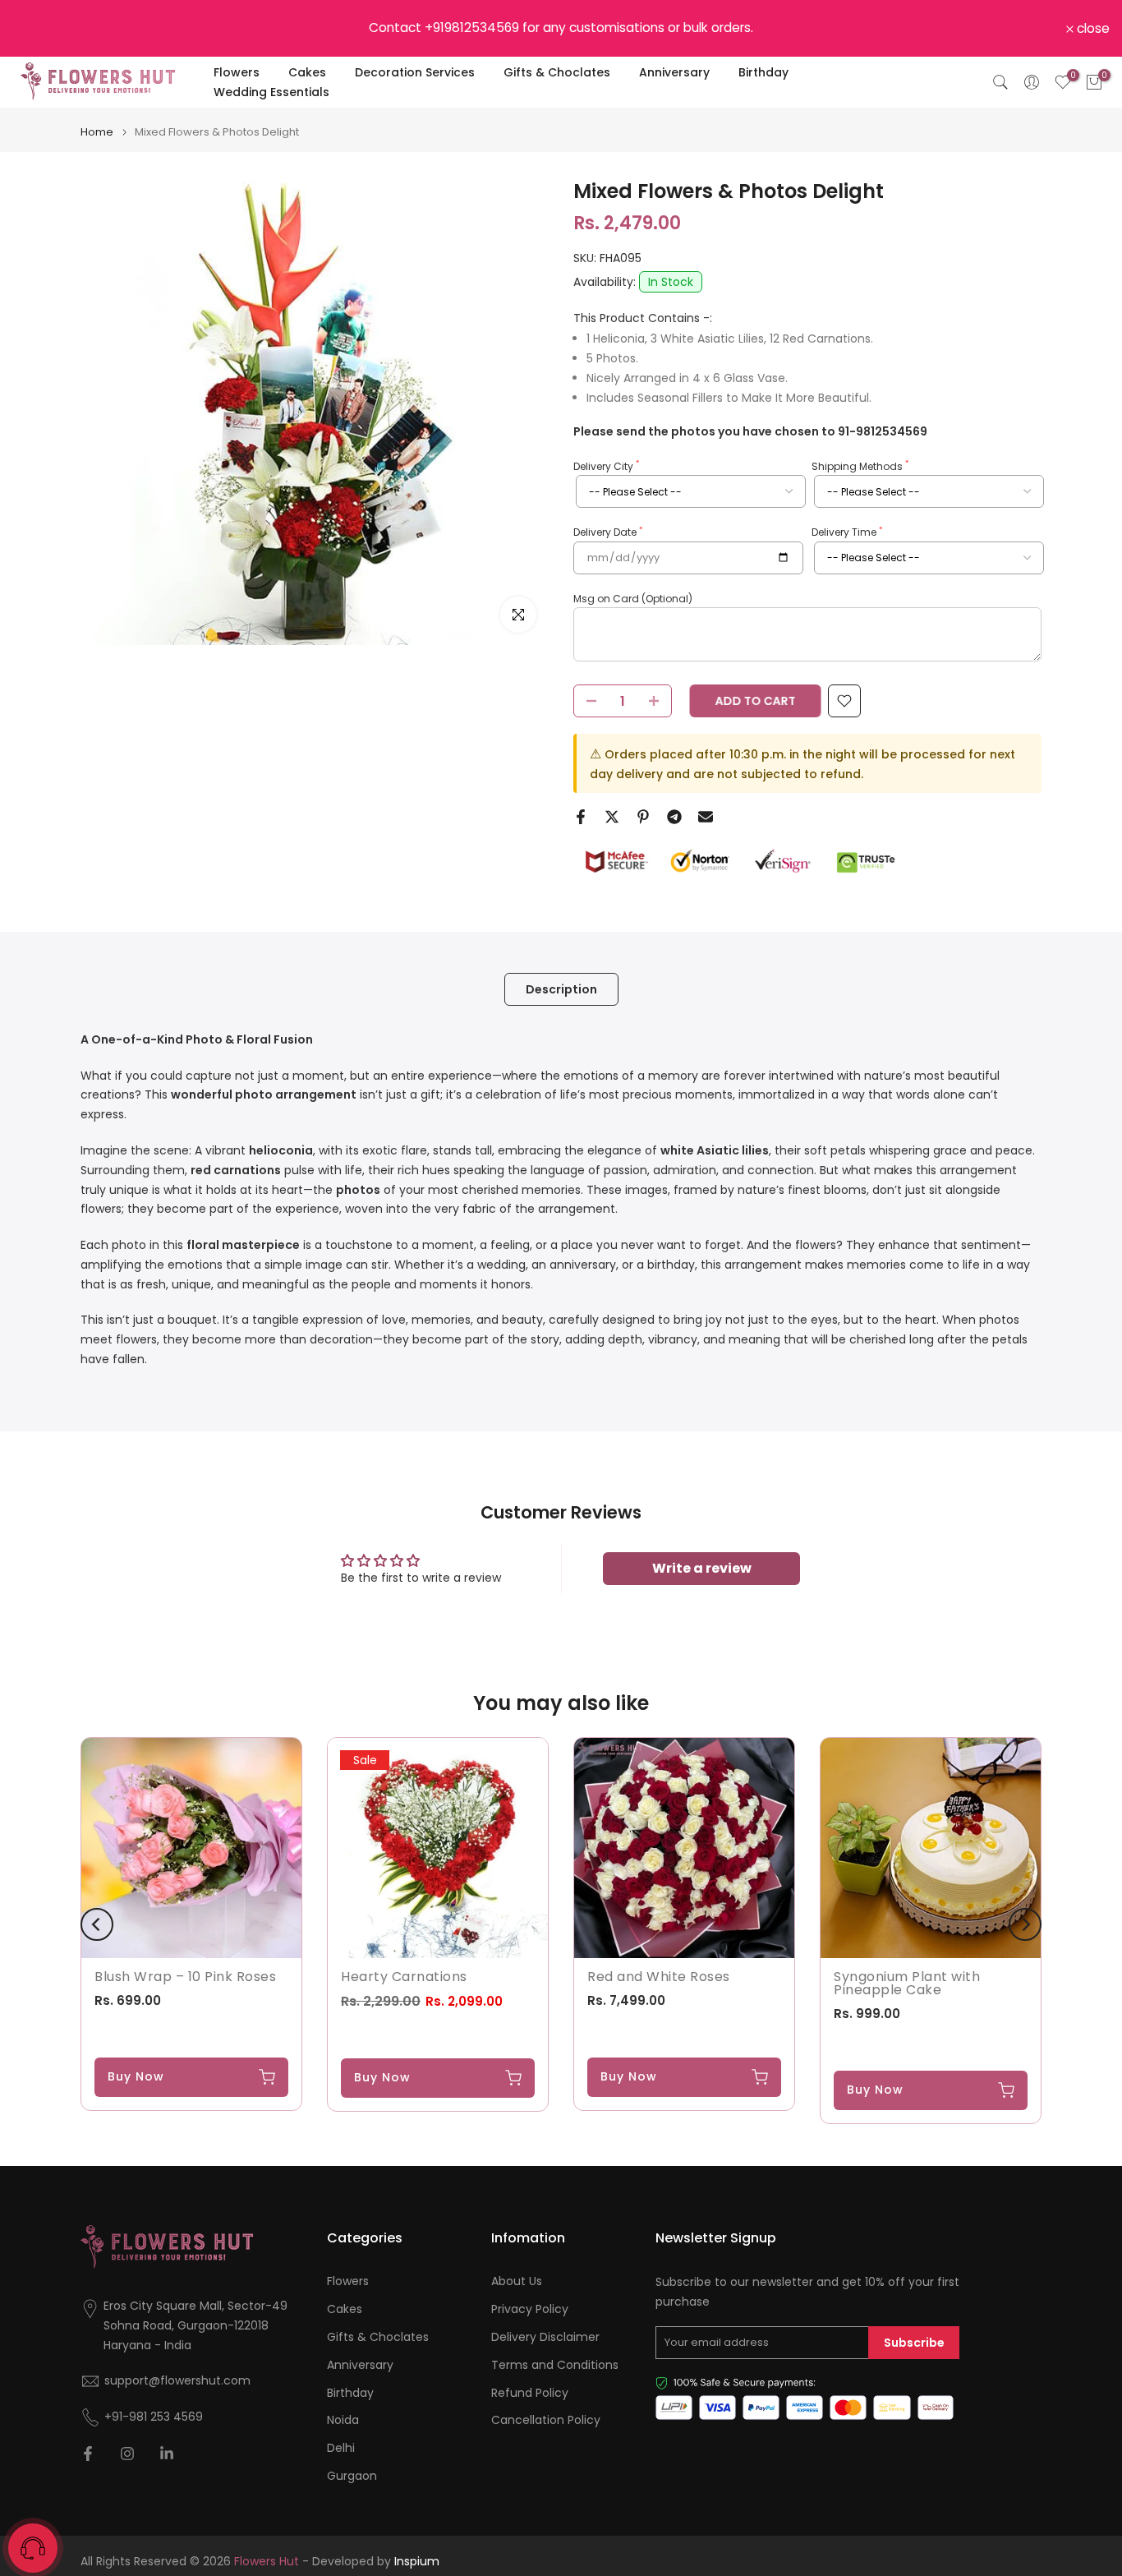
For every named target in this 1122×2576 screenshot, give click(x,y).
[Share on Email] (706, 817)
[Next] (1025, 1924)
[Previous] (97, 1924)
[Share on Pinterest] (643, 817)
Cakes (307, 72)
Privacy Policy (530, 2309)
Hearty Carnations (404, 1977)
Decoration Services (415, 72)
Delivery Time (847, 532)
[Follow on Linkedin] (167, 2454)
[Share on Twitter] (612, 817)
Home (97, 132)
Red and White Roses (659, 1977)
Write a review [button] (702, 1568)
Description (561, 988)
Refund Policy (530, 2393)
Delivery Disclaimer (545, 2337)
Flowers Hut (267, 2562)
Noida (343, 2420)
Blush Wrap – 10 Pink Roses (185, 1977)
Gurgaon (352, 2476)
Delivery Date (608, 532)
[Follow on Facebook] (88, 2454)
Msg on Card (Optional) (633, 599)
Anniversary (674, 72)
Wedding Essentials (271, 92)
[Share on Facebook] (581, 817)
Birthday (763, 72)
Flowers (237, 72)
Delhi (341, 2448)
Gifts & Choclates (557, 72)
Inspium (417, 2562)
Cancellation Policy (546, 2420)
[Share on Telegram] (674, 817)
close (38, 29)
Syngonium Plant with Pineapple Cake (907, 1983)
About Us (517, 2281)
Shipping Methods (860, 466)
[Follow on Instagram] (127, 2454)
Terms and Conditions (555, 2365)
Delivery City (606, 466)
